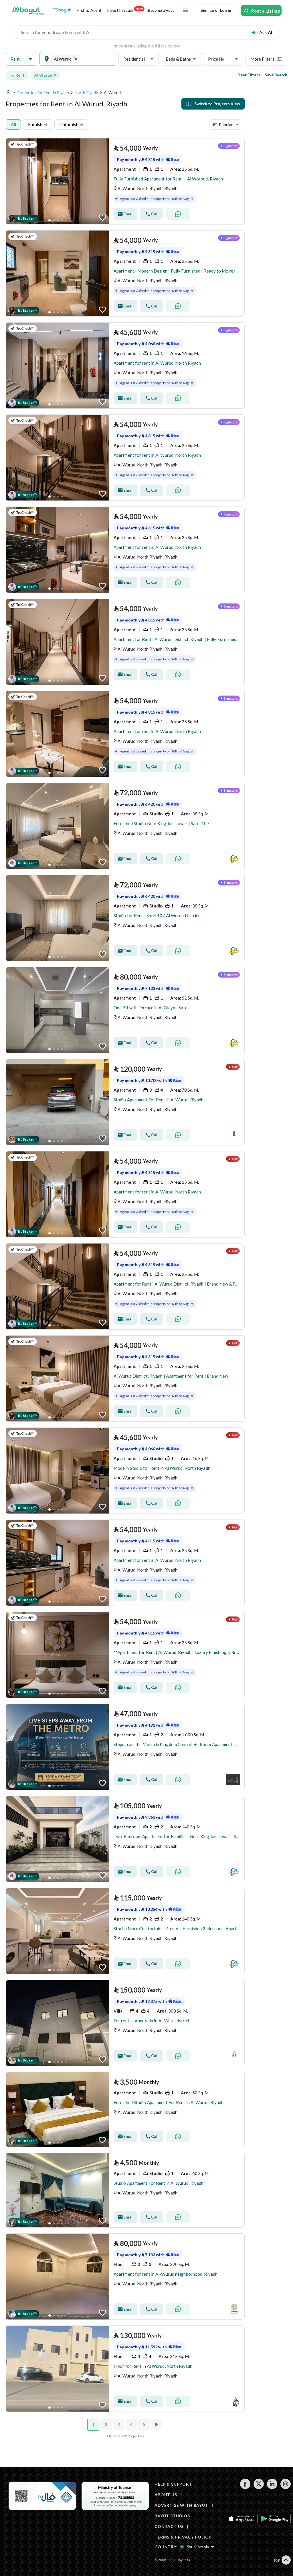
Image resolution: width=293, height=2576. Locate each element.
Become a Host (161, 10)
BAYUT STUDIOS (172, 2516)
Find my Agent (89, 10)
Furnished (38, 124)
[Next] (157, 2424)
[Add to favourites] (102, 218)
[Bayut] (28, 10)
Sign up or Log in (216, 10)
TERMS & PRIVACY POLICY (183, 2537)
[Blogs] (62, 10)
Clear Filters (248, 75)
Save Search (276, 75)
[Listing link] (125, 181)
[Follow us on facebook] (245, 2487)
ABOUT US (166, 2495)
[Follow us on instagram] (285, 2487)
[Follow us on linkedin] (272, 2487)
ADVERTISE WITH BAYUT (181, 2505)
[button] (21, 59)
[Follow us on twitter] (259, 2487)
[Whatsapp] (178, 214)
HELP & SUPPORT (173, 2484)
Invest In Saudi (125, 10)
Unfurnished (71, 124)
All (13, 124)
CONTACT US (169, 2526)
